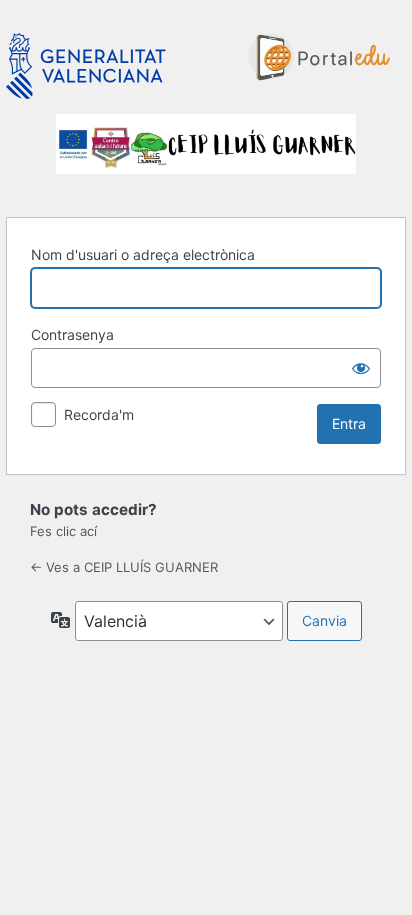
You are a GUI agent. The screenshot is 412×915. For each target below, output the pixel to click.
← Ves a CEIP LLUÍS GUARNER (124, 567)
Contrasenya (72, 334)
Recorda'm (99, 414)
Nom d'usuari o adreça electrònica (143, 254)
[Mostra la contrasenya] (361, 368)
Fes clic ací (63, 531)
